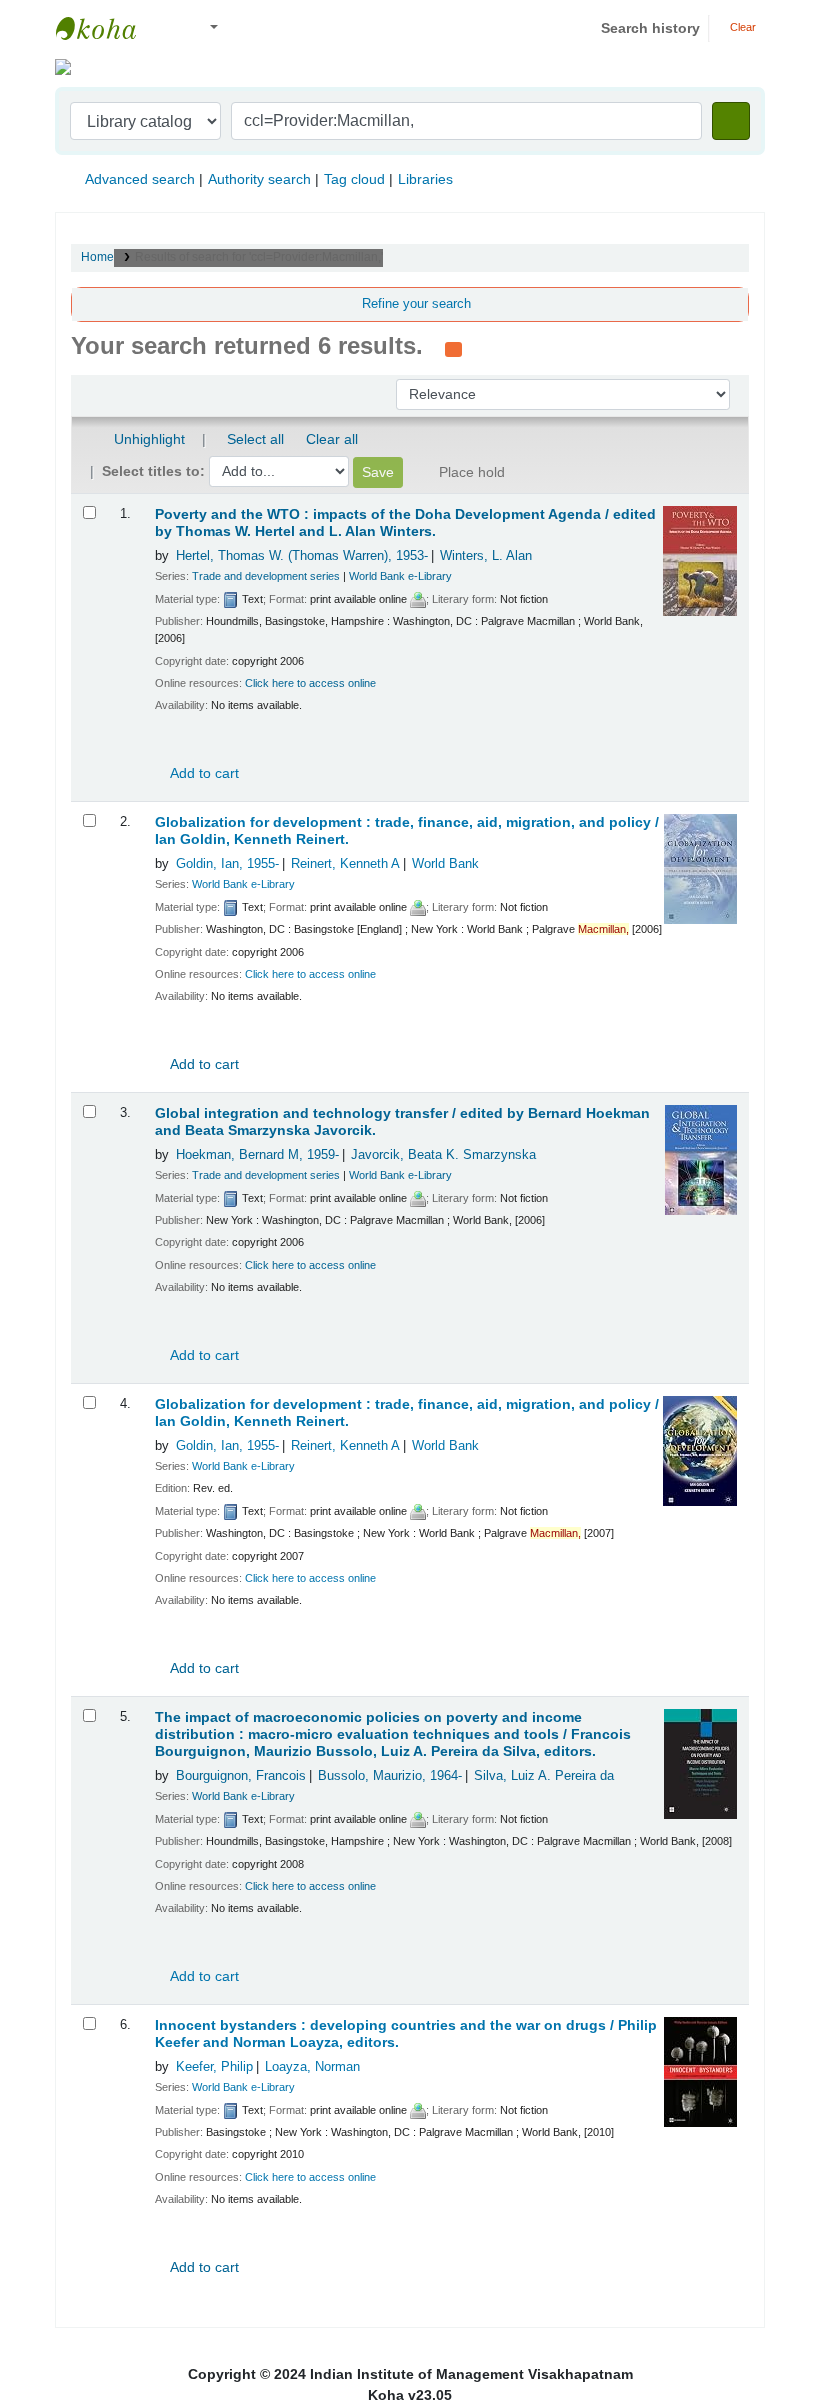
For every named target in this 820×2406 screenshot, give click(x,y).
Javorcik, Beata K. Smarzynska (443, 1155)
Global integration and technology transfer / (402, 1122)
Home (97, 257)
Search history (650, 28)
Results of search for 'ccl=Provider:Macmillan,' (259, 257)
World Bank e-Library (400, 576)
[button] (169, 28)
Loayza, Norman (312, 2067)
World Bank (445, 864)
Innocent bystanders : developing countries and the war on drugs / (406, 2034)
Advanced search (140, 179)
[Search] (731, 121)
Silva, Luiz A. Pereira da (544, 1776)
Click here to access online (310, 683)
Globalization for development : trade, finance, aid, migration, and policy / (407, 831)
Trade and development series (266, 576)
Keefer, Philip (214, 2067)
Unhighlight (147, 439)
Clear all (332, 439)
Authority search (259, 179)
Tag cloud (354, 179)
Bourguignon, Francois (241, 1776)
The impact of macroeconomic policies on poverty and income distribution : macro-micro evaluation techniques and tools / (393, 1734)
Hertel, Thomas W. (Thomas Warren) (302, 556)
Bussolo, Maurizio (390, 1776)
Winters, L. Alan (486, 556)
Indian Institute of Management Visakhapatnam (106, 28)
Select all (255, 439)
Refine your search (416, 304)
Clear (741, 27)
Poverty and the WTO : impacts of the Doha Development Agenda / (405, 523)
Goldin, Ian (227, 864)
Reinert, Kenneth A (345, 864)
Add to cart (203, 773)
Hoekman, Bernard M (257, 1155)
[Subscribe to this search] (453, 348)
